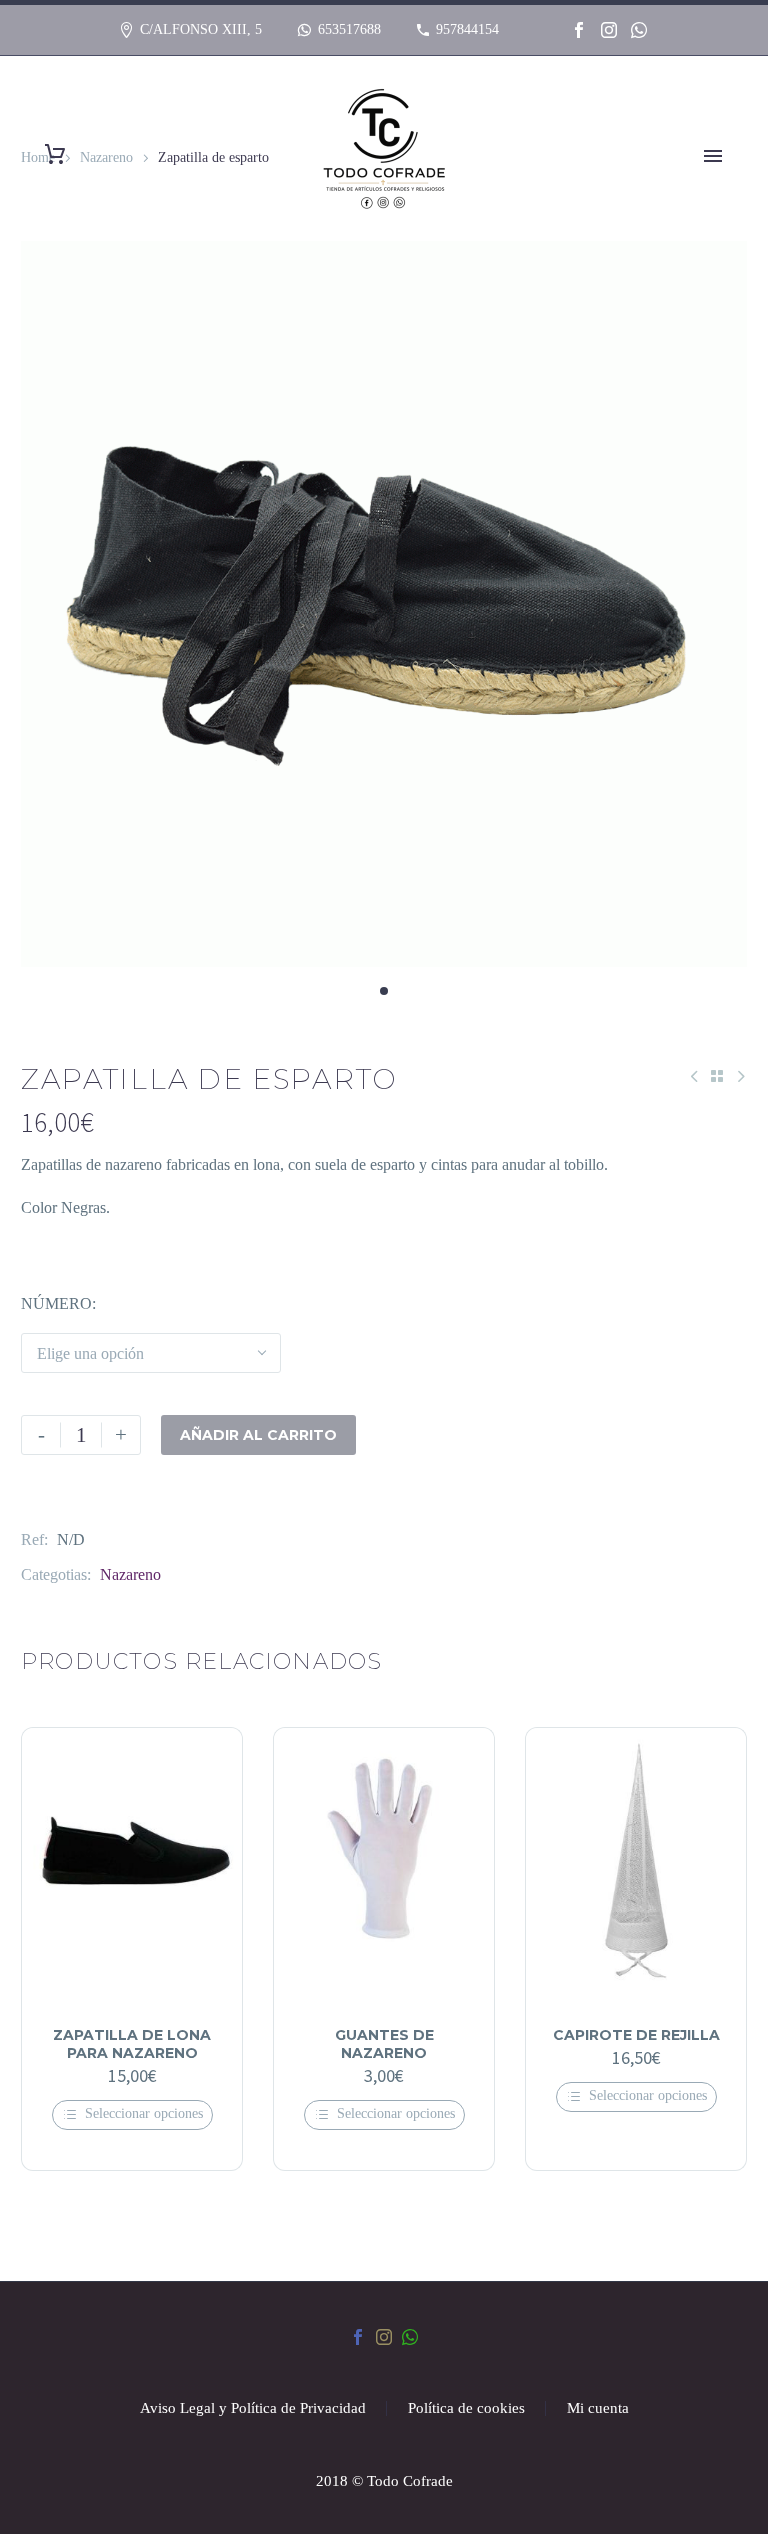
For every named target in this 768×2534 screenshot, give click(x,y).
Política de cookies (466, 2408)
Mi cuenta (598, 2408)
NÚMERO (56, 1303)
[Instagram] (609, 30)
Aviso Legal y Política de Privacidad (253, 2408)
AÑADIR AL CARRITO (258, 1435)
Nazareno (130, 1574)
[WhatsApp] (639, 30)
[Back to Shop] (717, 1076)
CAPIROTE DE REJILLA (636, 2035)
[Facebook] (579, 30)
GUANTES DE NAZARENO (384, 2044)
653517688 (349, 29)
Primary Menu (713, 156)
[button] (384, 991)
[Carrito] (55, 154)
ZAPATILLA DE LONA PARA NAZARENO (132, 2044)
